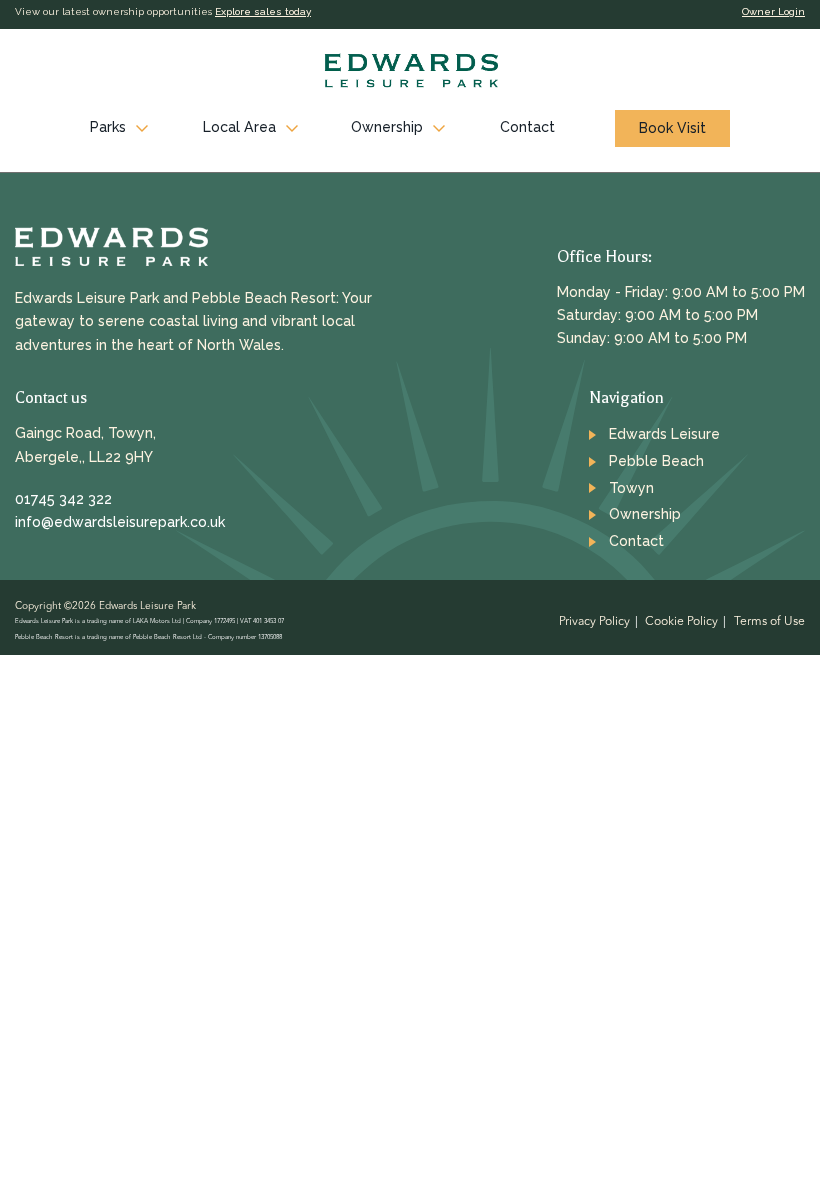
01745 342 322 (63, 499)
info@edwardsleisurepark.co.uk (120, 522)
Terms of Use (769, 622)
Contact (527, 127)
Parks (108, 127)
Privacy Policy (594, 622)
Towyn (631, 488)
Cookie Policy (681, 622)
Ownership (387, 127)
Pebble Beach (656, 461)
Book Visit (672, 128)
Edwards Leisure (664, 434)
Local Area (239, 127)
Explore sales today (263, 11)
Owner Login (773, 11)
